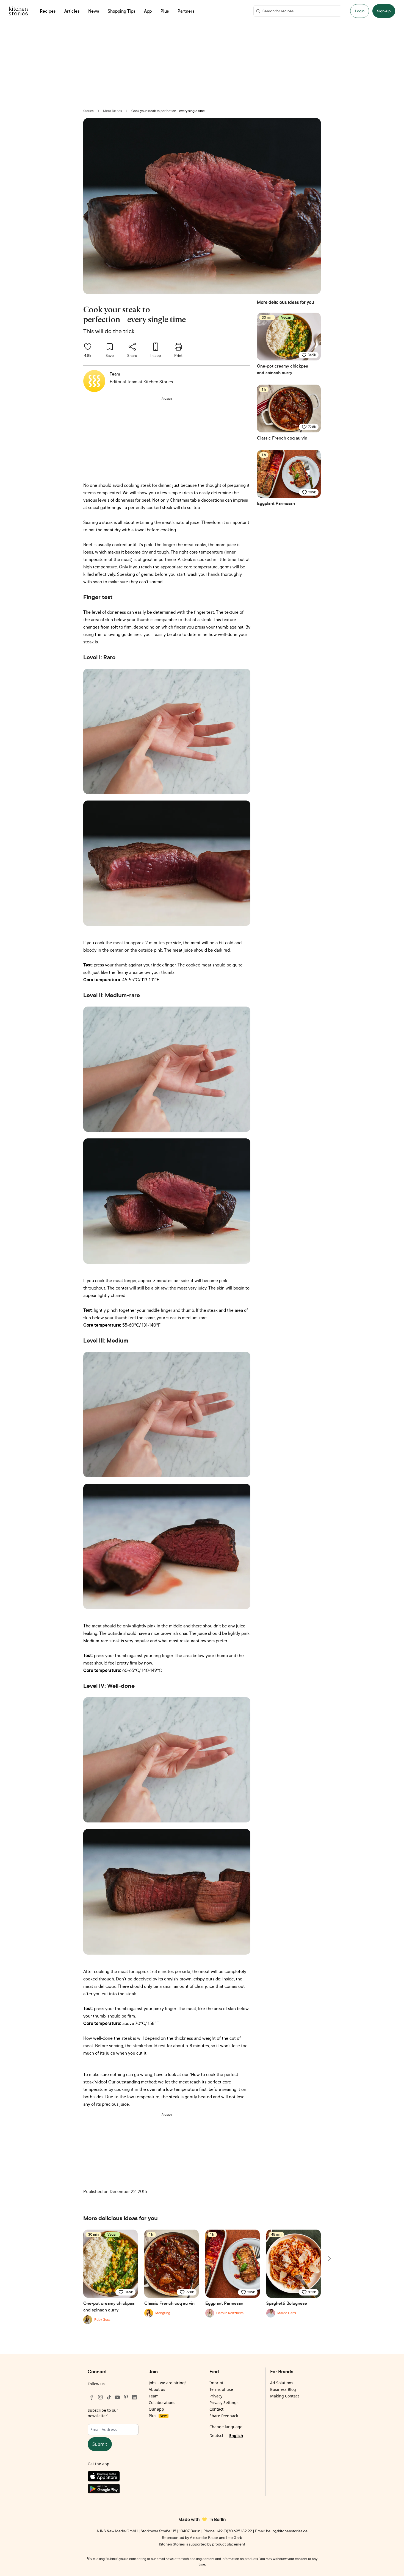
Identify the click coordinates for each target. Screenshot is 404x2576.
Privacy (216, 2396)
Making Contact (285, 2396)
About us (157, 2389)
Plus (158, 2416)
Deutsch (217, 2435)
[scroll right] (329, 2258)
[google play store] (113, 2490)
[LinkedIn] (134, 2397)
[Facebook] (92, 2397)
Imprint (216, 2383)
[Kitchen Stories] (18, 11)
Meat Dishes (113, 111)
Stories (88, 111)
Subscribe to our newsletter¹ (103, 2413)
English (236, 2435)
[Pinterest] (126, 2397)
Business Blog (283, 2389)
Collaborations (162, 2403)
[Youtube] (117, 2397)
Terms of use (221, 2389)
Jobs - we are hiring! (167, 2383)
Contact (216, 2409)
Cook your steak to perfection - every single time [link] (168, 111)
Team (154, 2396)
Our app (156, 2409)
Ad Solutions (282, 2383)
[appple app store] (113, 2477)
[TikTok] (109, 2397)
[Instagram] (100, 2397)
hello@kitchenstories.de (287, 2531)
